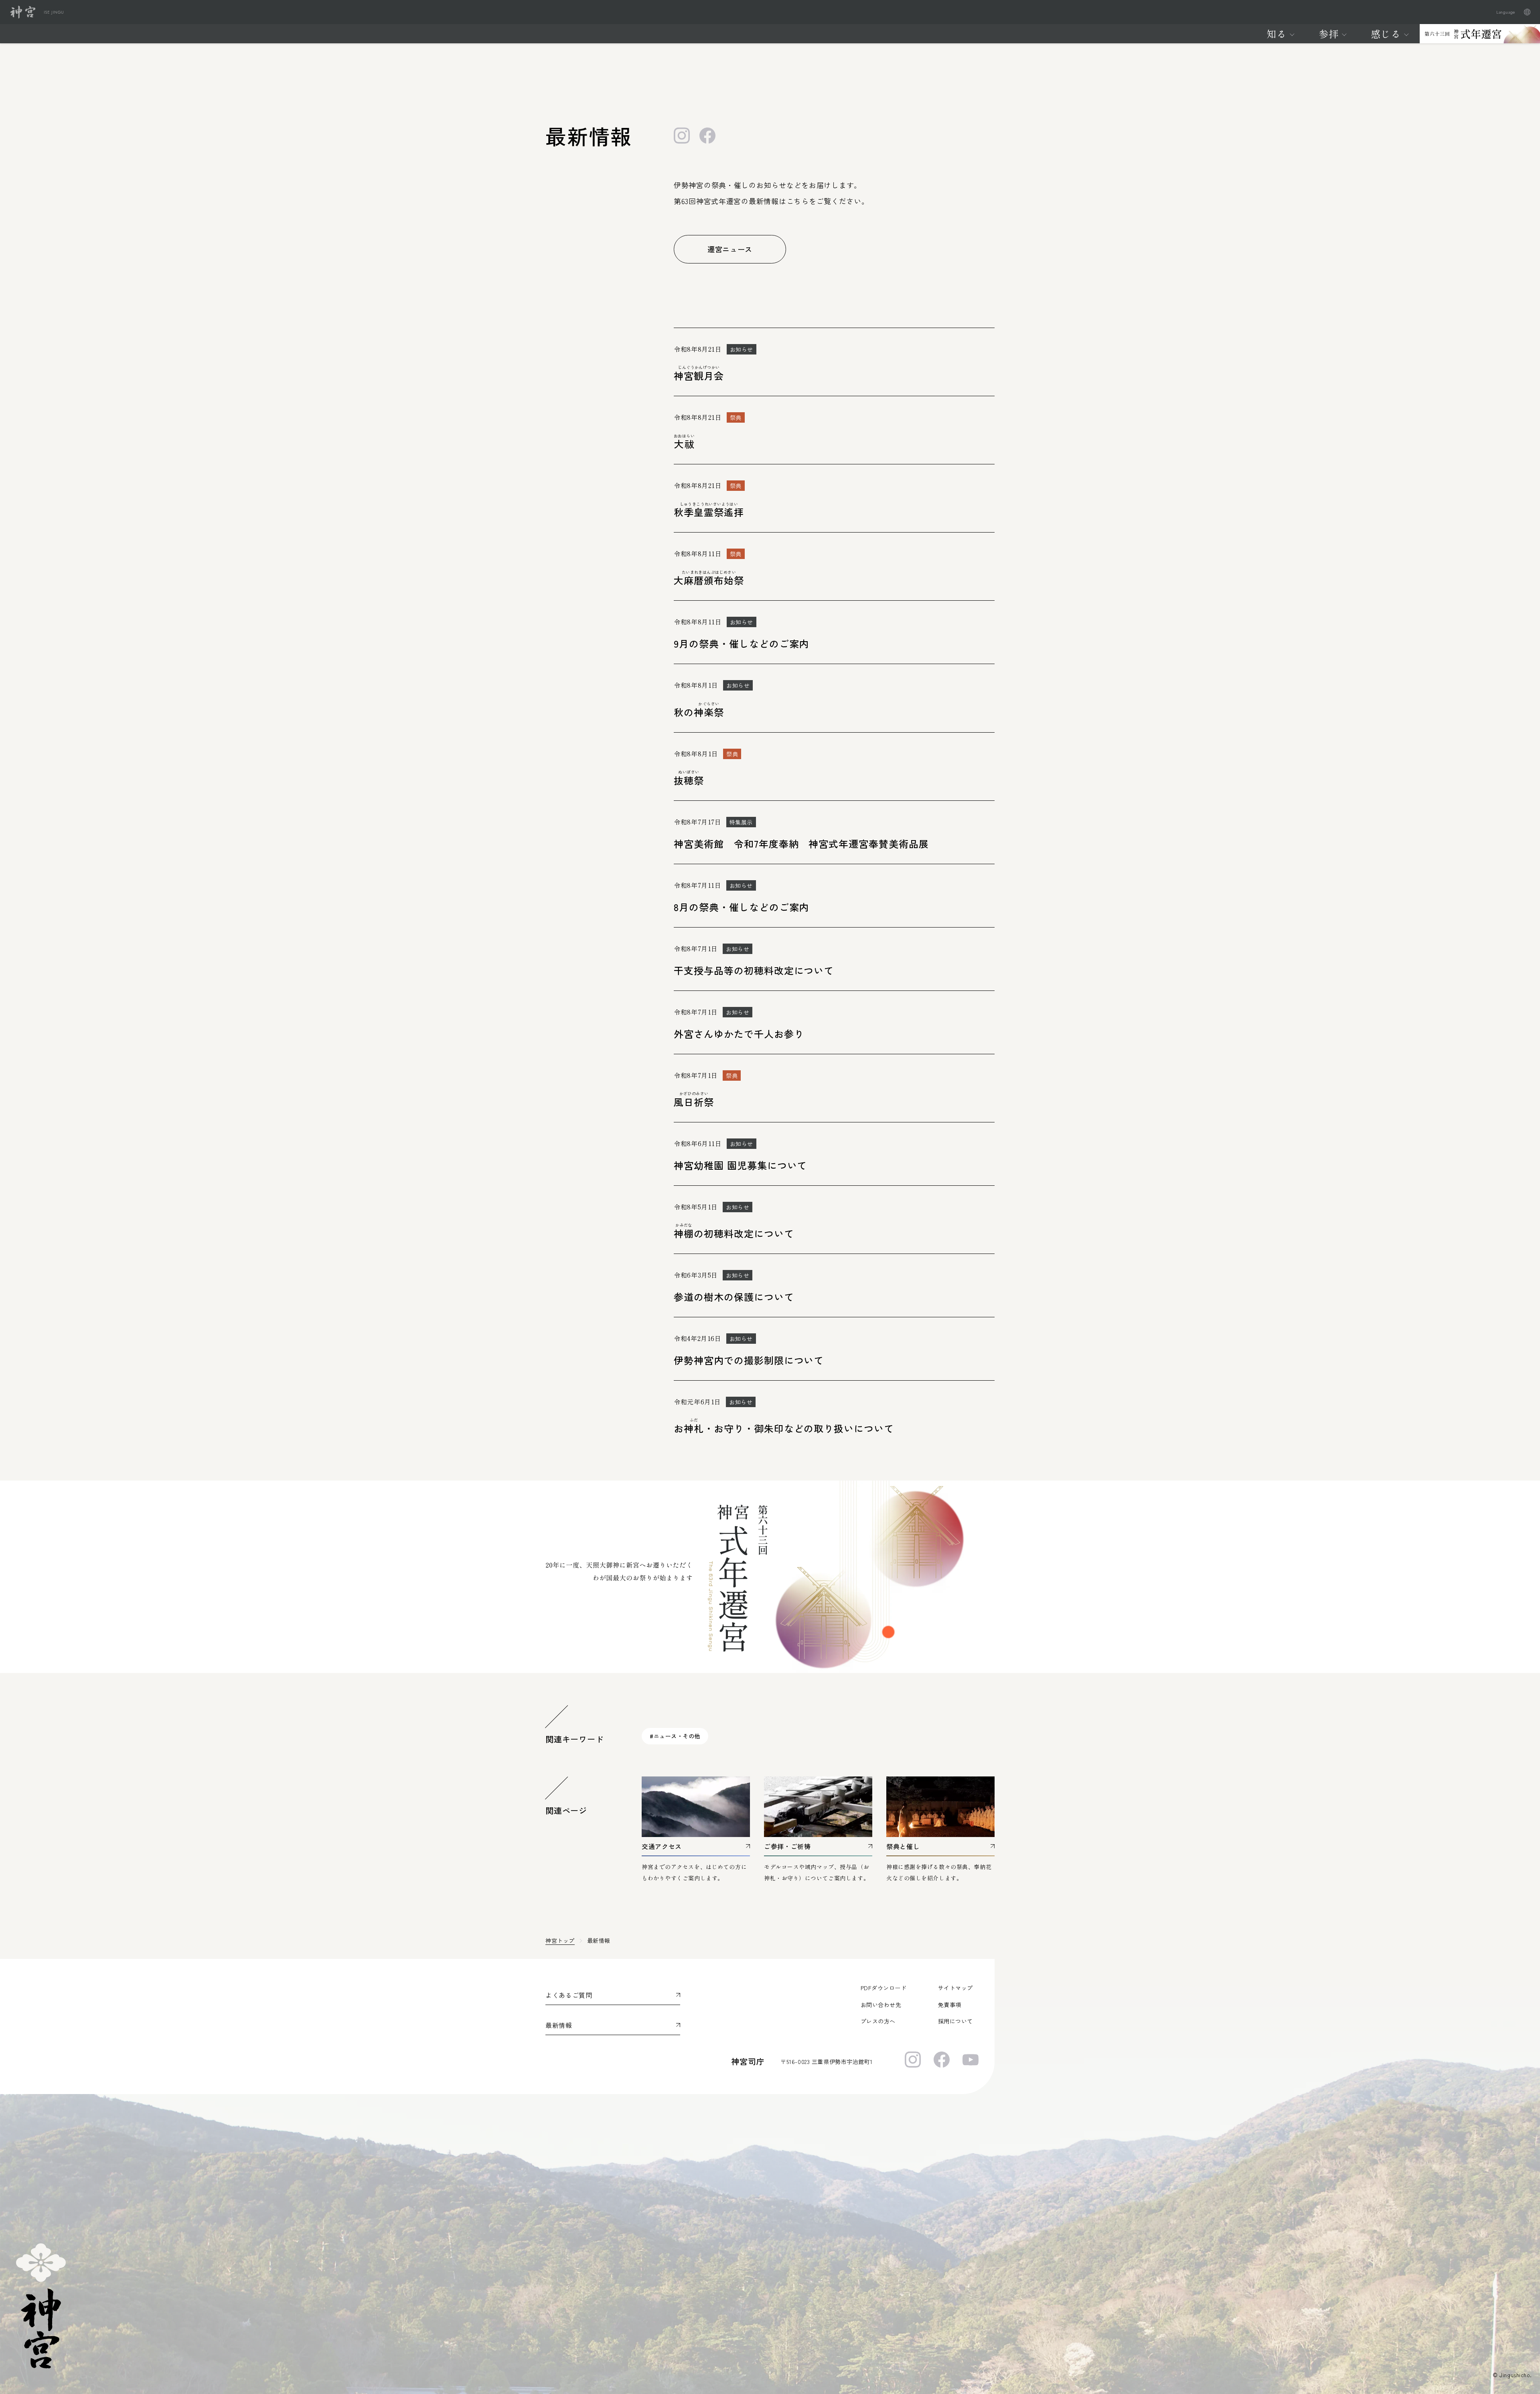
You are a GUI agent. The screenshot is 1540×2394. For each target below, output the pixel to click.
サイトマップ (955, 1988)
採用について (955, 2021)
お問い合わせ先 (881, 2005)
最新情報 (559, 2025)
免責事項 (950, 2005)
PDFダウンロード (884, 1988)
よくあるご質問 (569, 1995)
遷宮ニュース (730, 249)
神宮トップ (560, 1940)
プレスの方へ (878, 2021)
